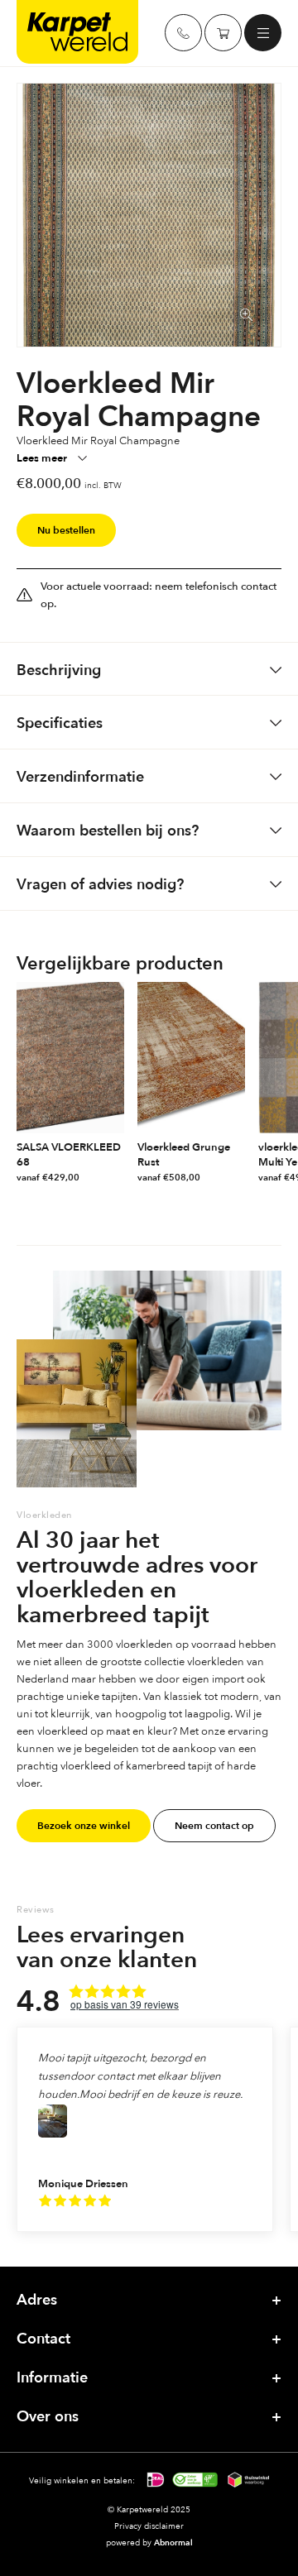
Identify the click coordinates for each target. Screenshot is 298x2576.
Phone (183, 33)
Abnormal (173, 2542)
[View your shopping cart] (223, 33)
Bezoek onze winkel (84, 1826)
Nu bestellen (66, 530)
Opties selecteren (116, 1178)
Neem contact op (214, 1826)
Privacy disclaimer (149, 2526)
